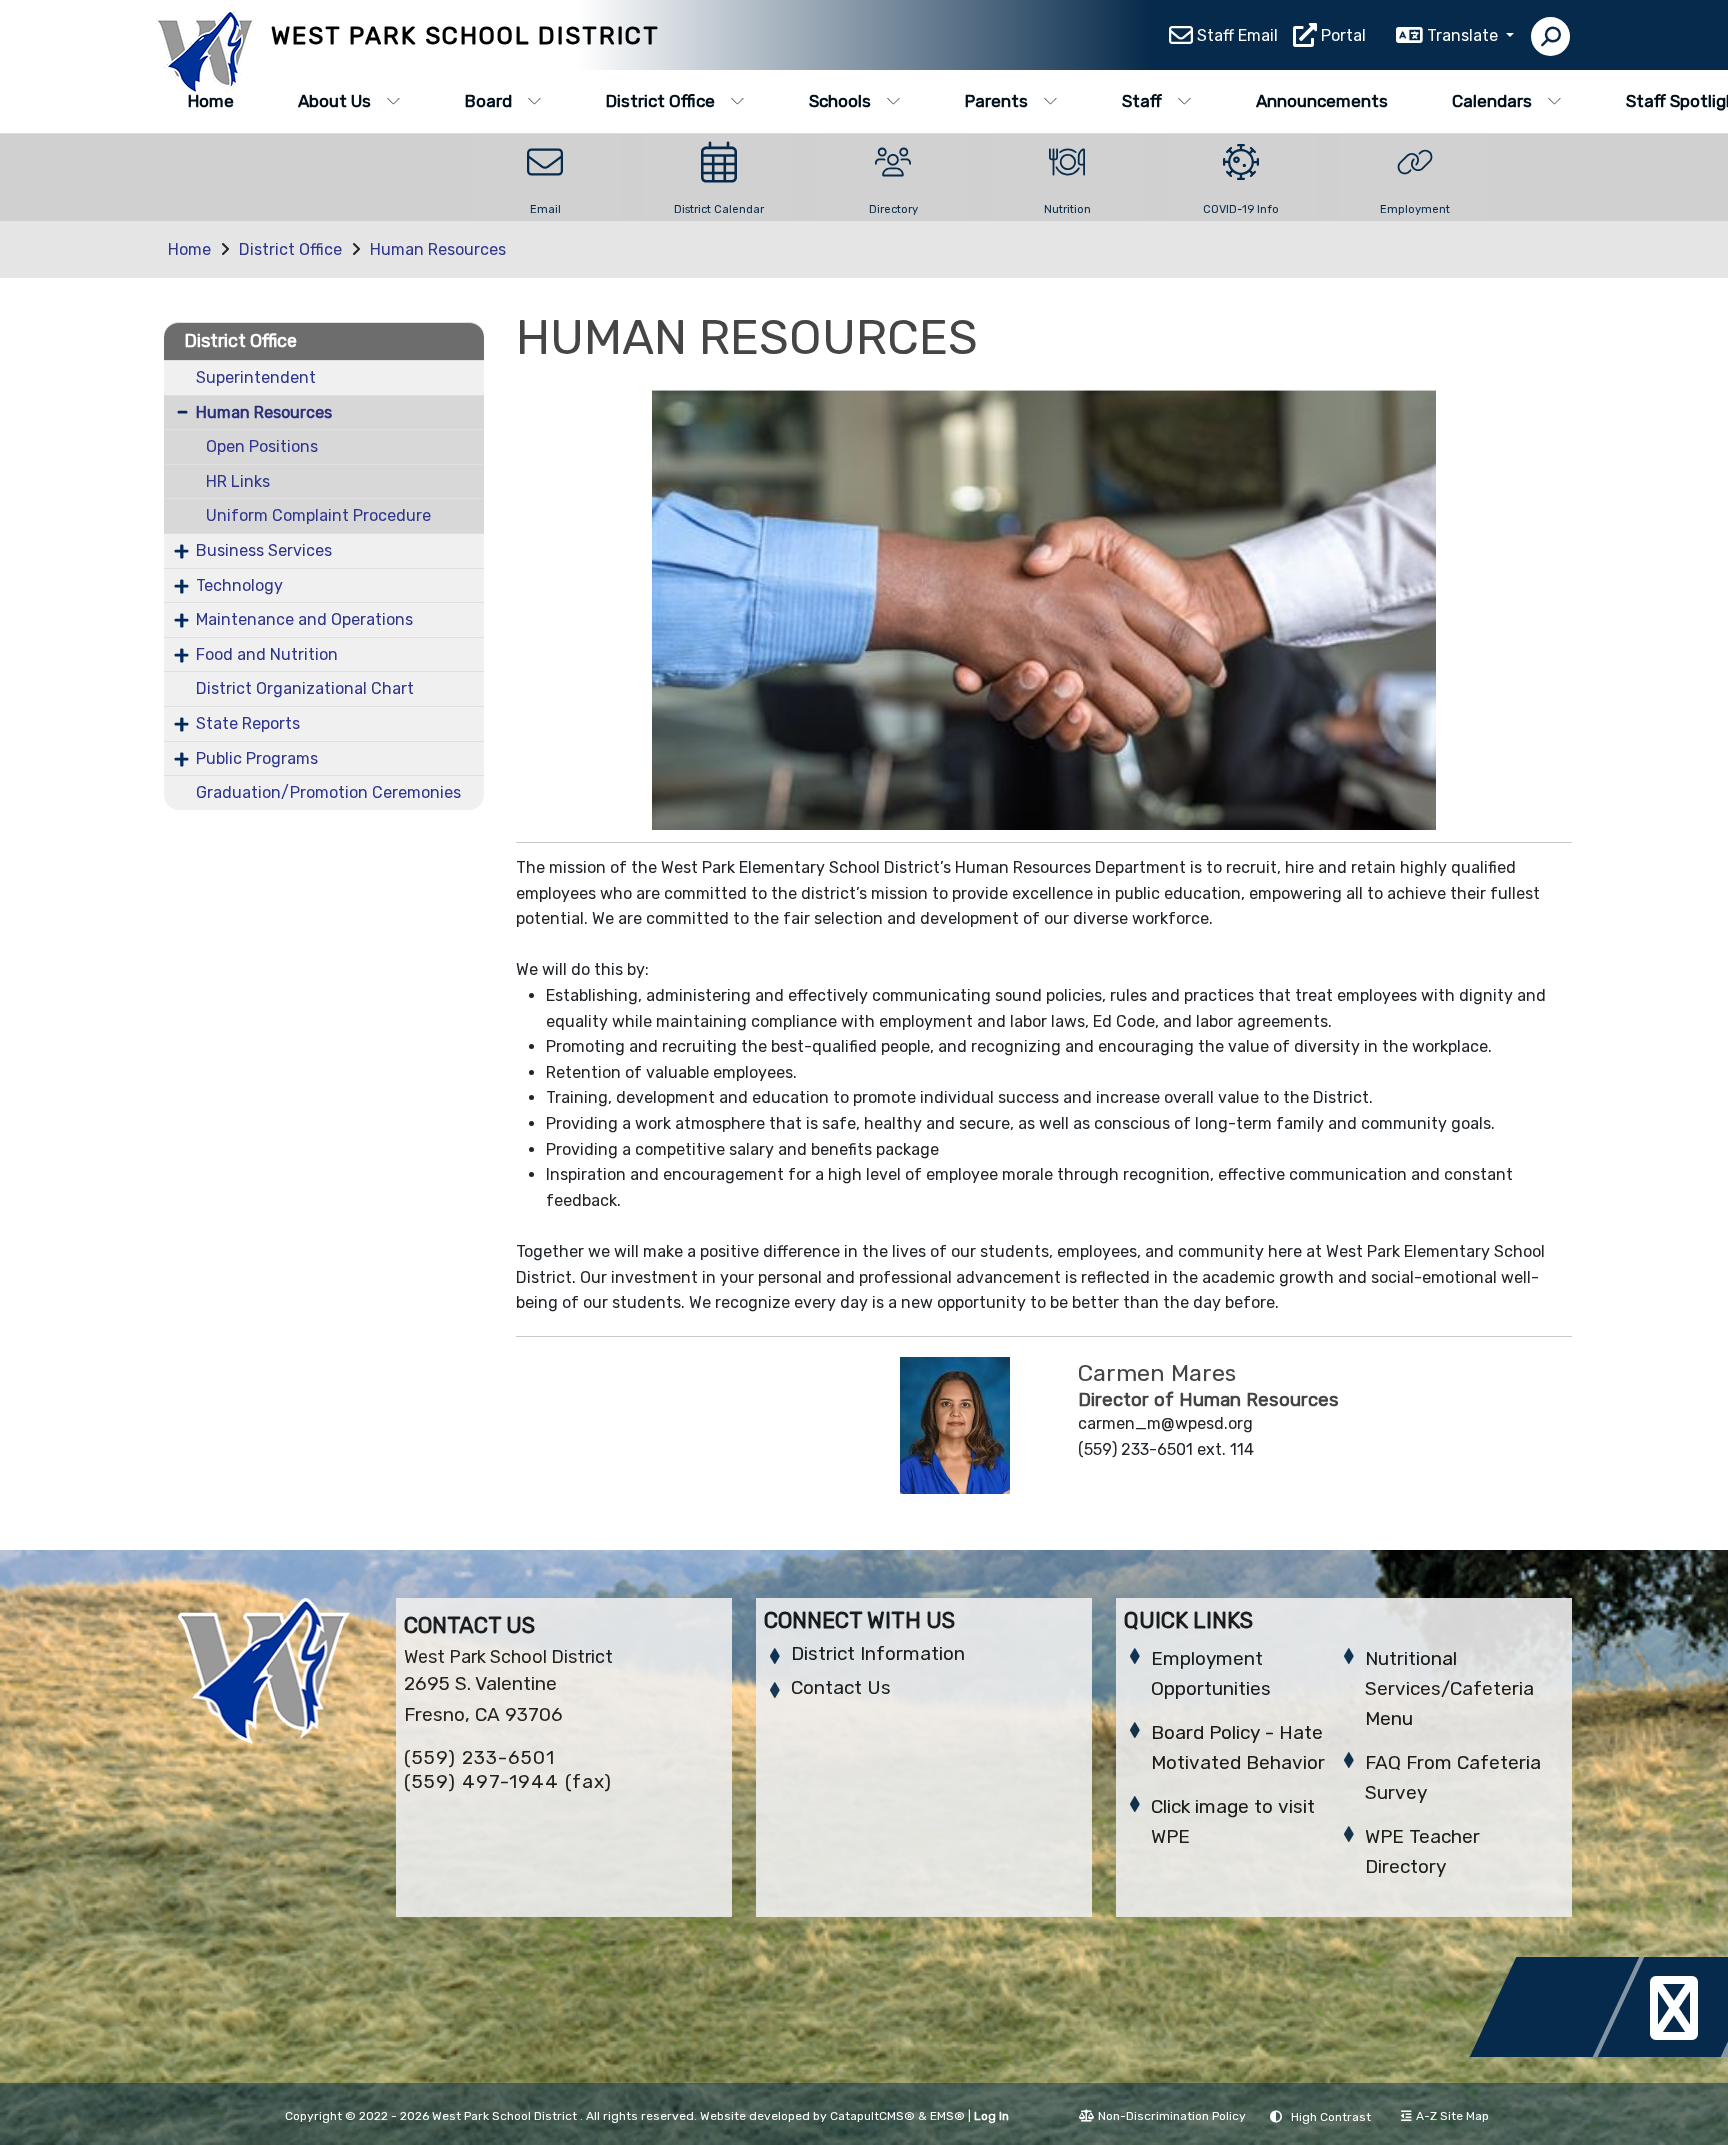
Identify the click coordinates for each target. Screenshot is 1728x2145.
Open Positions (262, 446)
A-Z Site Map (1452, 2116)
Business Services (264, 550)
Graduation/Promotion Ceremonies (328, 792)
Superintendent (256, 377)
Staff (1142, 101)
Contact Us (841, 1687)
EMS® (947, 2116)
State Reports (248, 723)
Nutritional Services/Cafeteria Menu (1449, 1688)
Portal (1343, 35)
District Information (878, 1653)
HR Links (238, 481)
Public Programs (257, 758)
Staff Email (1237, 35)
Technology (239, 585)
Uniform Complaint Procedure (318, 515)
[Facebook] (1560, 2051)
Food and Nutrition (267, 654)
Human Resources (438, 249)
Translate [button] (1464, 35)
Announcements (1322, 101)
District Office (660, 101)
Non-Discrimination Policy (1172, 2116)
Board (488, 101)
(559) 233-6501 (479, 1757)
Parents (996, 101)
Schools (840, 101)
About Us (334, 101)
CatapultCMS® (872, 2116)
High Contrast (1331, 2117)
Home (211, 101)
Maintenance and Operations (304, 619)
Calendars (1492, 101)
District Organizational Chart (305, 688)
